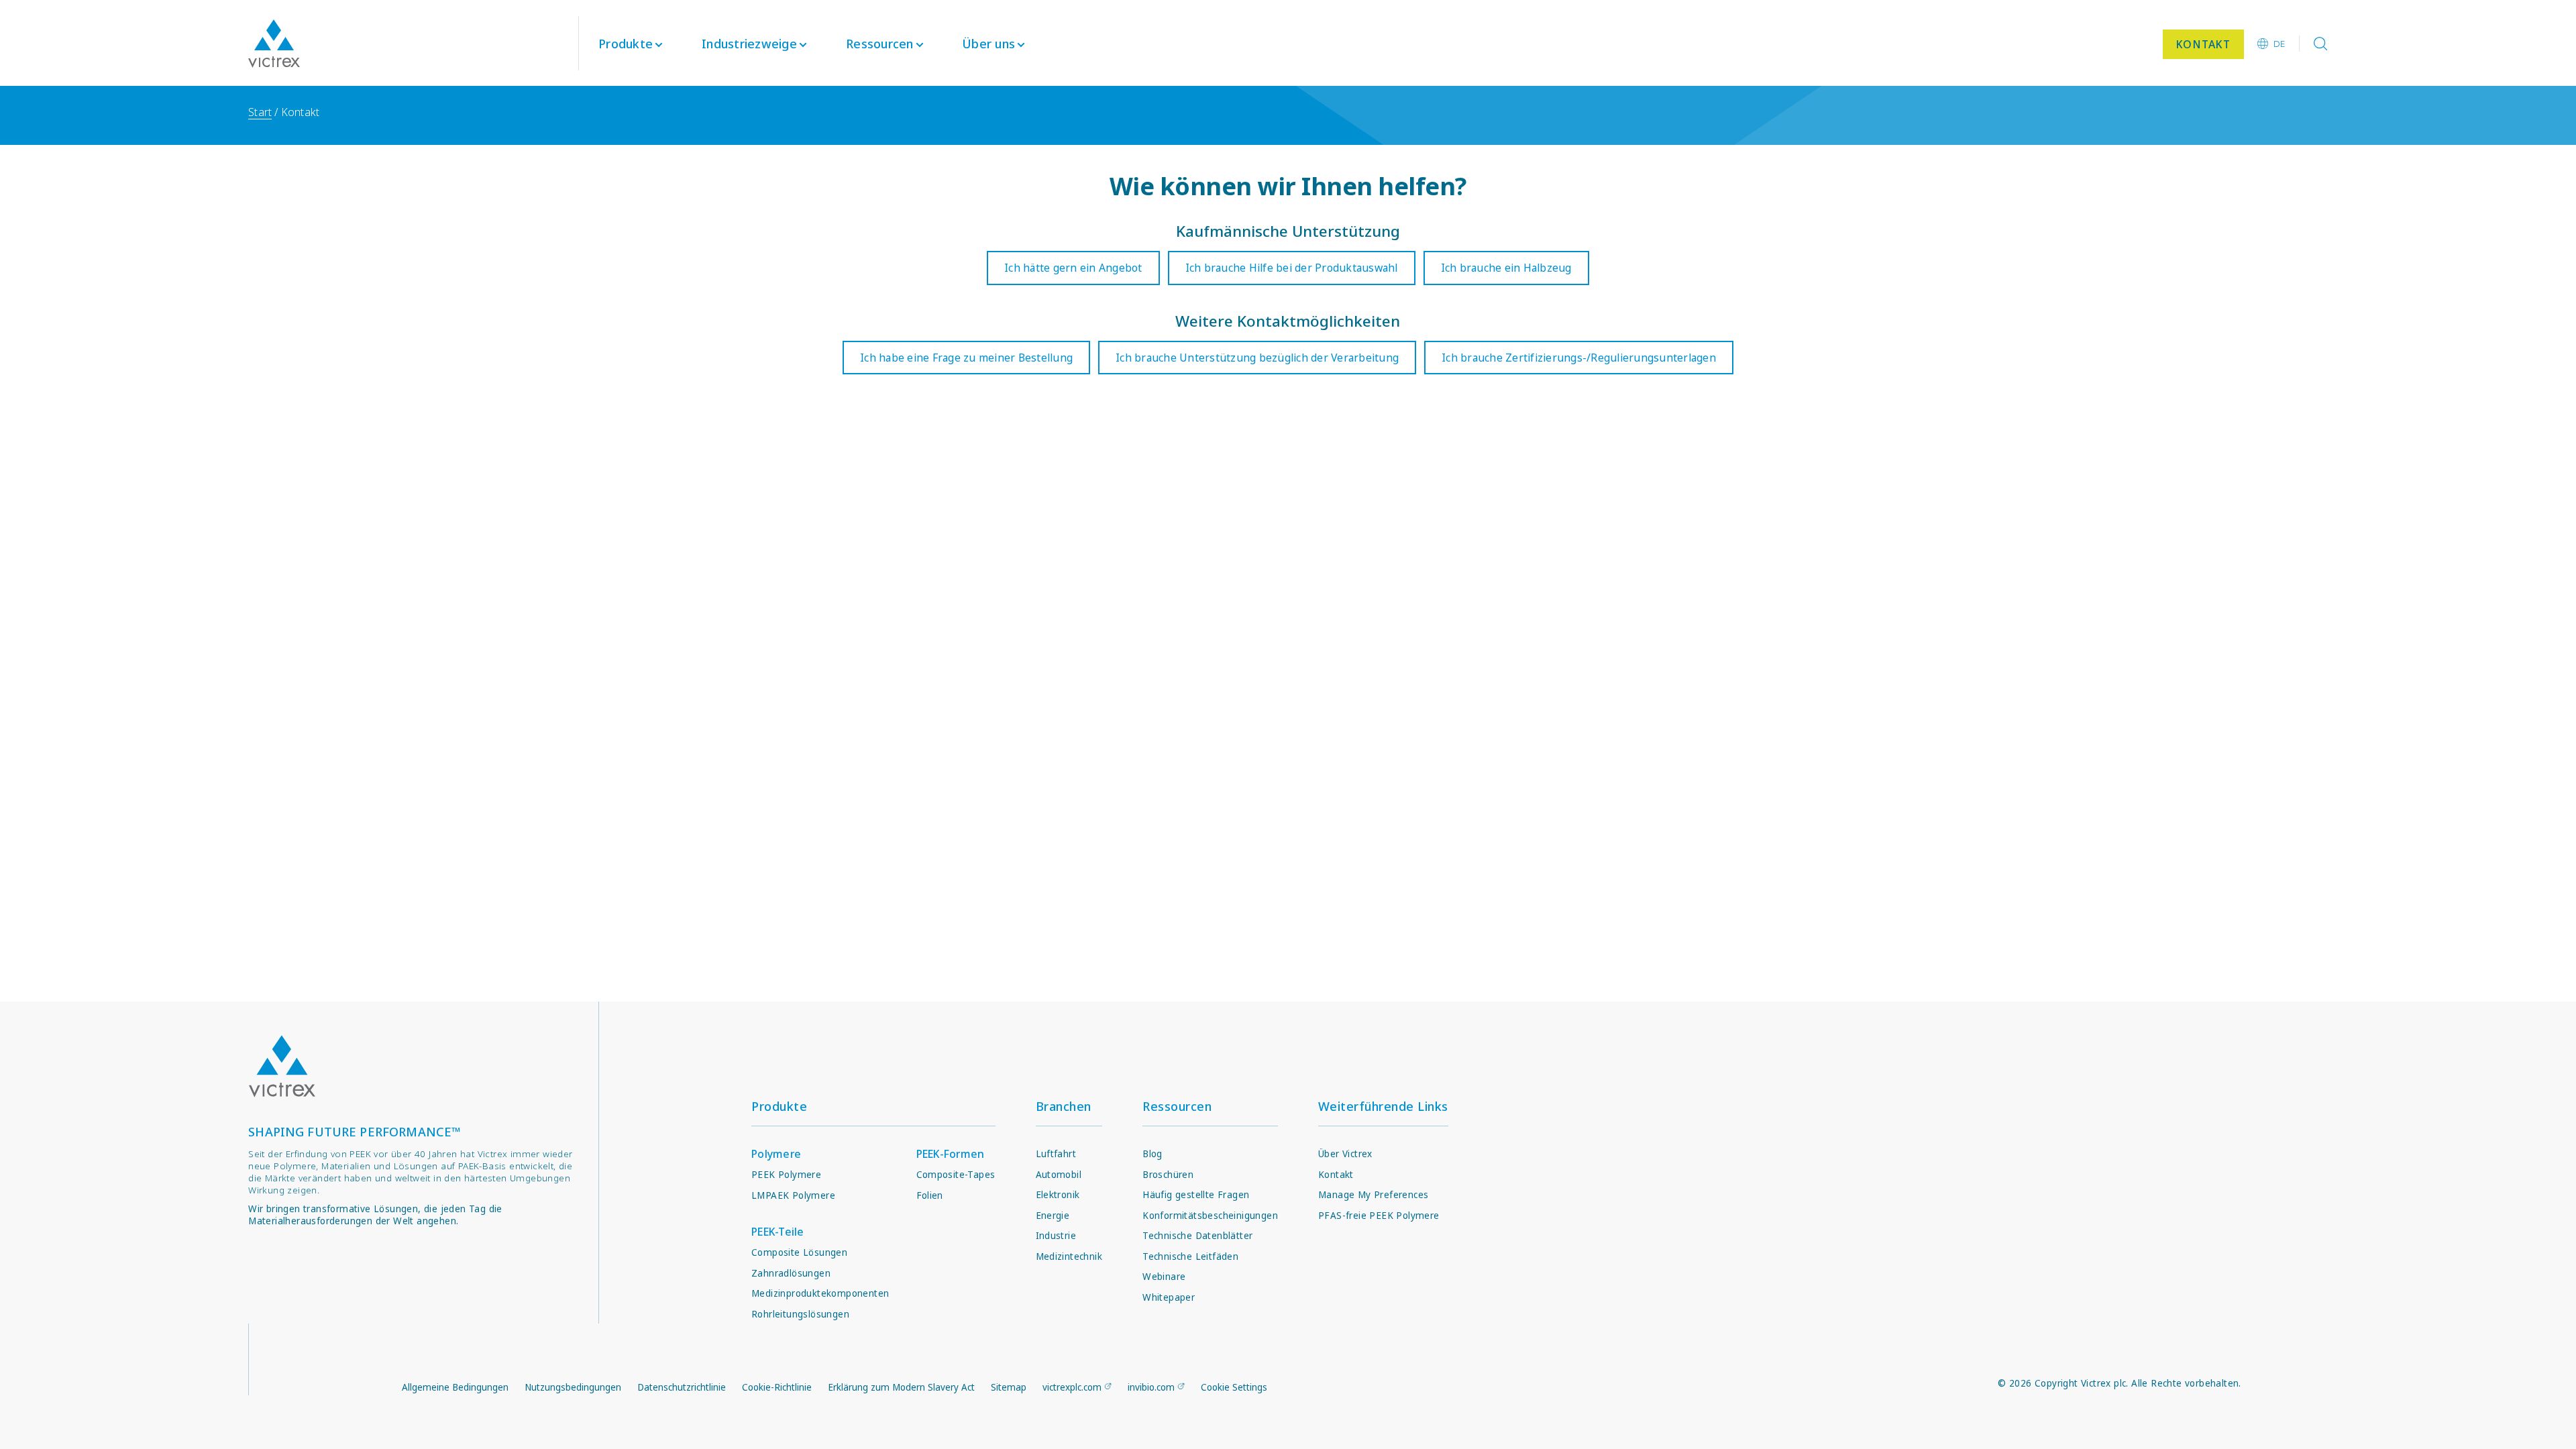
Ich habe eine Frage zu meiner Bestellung (966, 358)
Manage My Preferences (1373, 1195)
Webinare (1164, 1277)
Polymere (776, 1154)
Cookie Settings (1234, 1387)
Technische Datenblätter (1197, 1236)
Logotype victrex (274, 44)
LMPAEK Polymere (793, 1195)
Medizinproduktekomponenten (820, 1293)
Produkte (626, 44)
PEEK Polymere (786, 1175)
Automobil (1059, 1175)
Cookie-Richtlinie (777, 1387)
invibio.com (1151, 1387)
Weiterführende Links (1383, 1106)
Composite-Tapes (956, 1175)
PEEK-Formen (951, 1154)
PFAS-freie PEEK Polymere (1379, 1216)
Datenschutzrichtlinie (682, 1387)
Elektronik (1058, 1195)
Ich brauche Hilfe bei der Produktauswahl (1292, 268)
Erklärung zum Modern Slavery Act (901, 1387)
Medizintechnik (1069, 1256)
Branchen (1064, 1106)
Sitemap (1009, 1387)
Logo (282, 1066)
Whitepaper (1169, 1297)
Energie (1053, 1216)
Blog (1152, 1154)
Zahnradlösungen (791, 1273)
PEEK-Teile (778, 1232)
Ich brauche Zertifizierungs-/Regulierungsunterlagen (1579, 358)
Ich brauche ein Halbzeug (1506, 268)
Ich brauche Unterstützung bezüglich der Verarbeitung (1257, 358)
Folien (930, 1195)
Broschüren (1168, 1175)
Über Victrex (1345, 1154)
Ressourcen (1177, 1106)
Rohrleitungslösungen (800, 1314)
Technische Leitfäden (1190, 1256)
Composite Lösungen (799, 1252)
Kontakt (1336, 1175)
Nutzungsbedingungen (573, 1387)
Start (260, 112)
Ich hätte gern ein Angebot (1073, 268)
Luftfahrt (1056, 1154)
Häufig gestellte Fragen (1196, 1195)
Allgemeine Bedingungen (455, 1387)
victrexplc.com (1072, 1387)
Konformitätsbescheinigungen (1210, 1216)
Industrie (1056, 1236)
